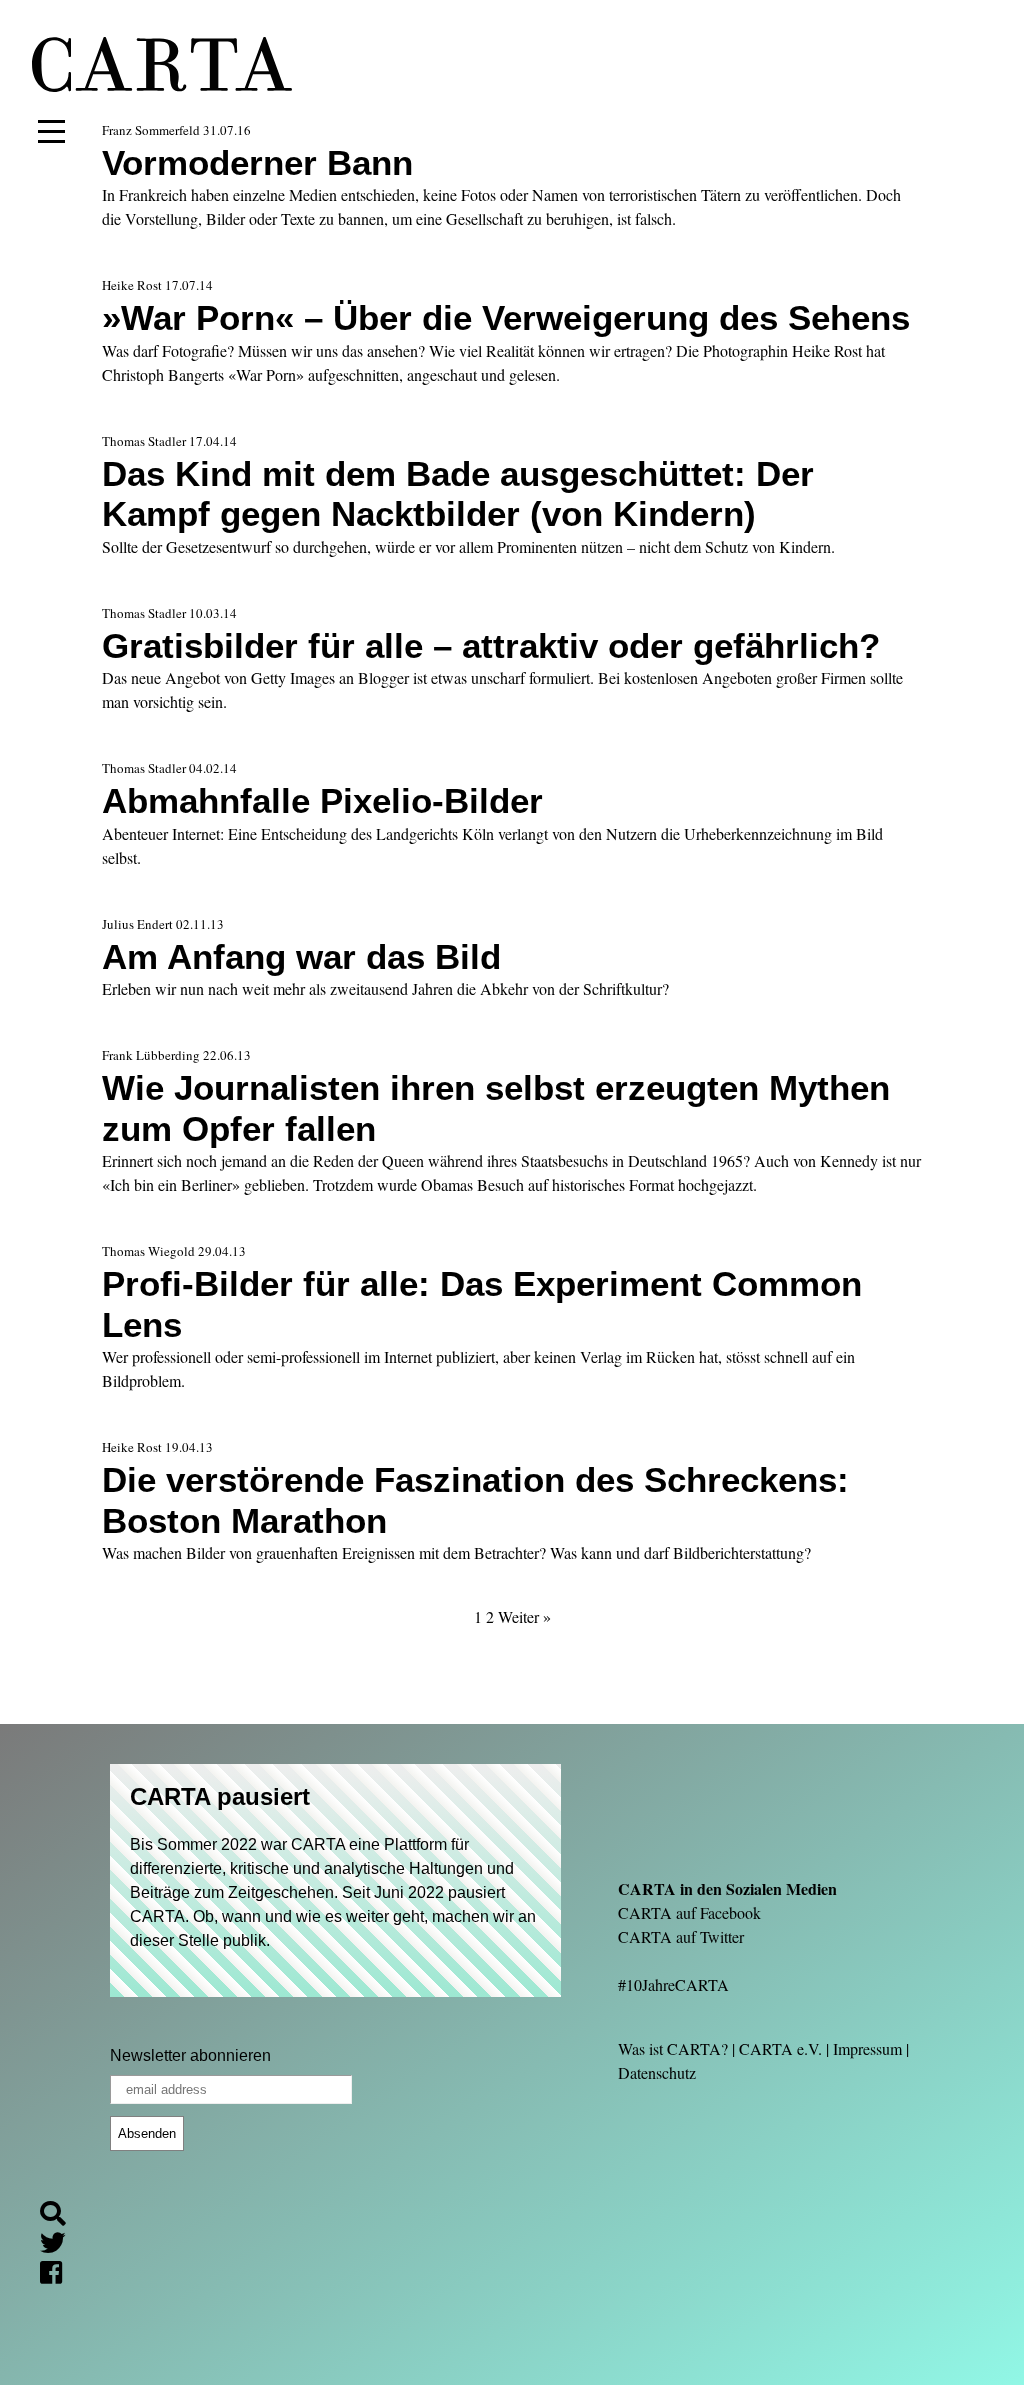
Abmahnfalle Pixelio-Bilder (322, 800)
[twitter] (61, 2245)
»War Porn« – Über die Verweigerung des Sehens (506, 317)
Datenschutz (657, 2072)
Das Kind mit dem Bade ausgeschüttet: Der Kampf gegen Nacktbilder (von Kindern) (458, 493)
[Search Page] (61, 2216)
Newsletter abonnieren (190, 2055)
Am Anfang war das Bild (301, 956)
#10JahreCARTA (673, 1984)
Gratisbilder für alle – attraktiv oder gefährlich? (491, 645)
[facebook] (59, 2275)
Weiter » (524, 1616)
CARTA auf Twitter (681, 1936)
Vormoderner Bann (257, 162)
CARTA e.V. (780, 2048)
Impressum (867, 2048)
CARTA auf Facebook (689, 1912)
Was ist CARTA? (673, 2048)
